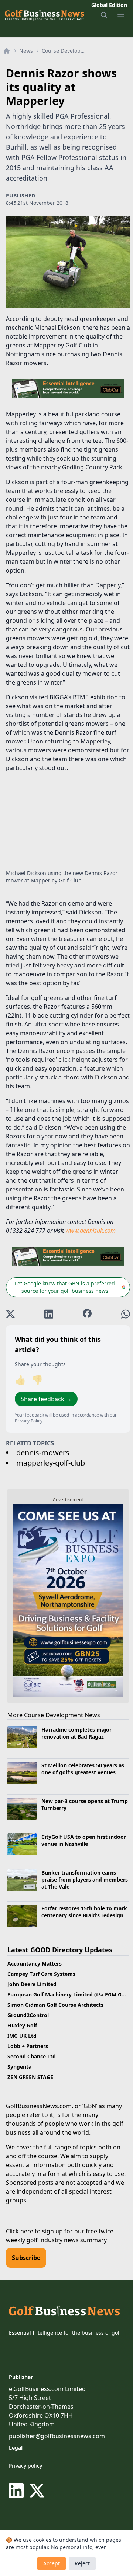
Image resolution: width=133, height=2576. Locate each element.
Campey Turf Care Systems (41, 1974)
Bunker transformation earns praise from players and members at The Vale (85, 1880)
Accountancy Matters (35, 1963)
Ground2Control (28, 2015)
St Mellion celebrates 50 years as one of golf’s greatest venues (83, 1769)
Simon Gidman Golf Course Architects (55, 2005)
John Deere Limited (32, 1984)
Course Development (65, 51)
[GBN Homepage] (44, 15)
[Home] (7, 51)
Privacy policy (25, 2466)
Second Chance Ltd (32, 2056)
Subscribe (26, 2258)
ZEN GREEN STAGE (30, 2077)
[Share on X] (10, 1314)
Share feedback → (46, 1399)
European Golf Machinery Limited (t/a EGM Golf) (69, 1994)
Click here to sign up (34, 2231)
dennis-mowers (43, 1452)
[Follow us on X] (37, 2491)
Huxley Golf (22, 2025)
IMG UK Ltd (22, 2036)
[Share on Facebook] (87, 1314)
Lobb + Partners (28, 2046)
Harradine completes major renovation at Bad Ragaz (76, 1733)
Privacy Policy (29, 1421)
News (26, 51)
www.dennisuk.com (91, 1231)
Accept (52, 2563)
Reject (82, 2563)
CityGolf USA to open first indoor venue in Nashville (84, 1840)
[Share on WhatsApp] (126, 1314)
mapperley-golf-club (51, 1463)
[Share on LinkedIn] (49, 1314)
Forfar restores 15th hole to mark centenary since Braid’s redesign (84, 1912)
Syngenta (19, 2067)
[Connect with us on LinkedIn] (18, 2491)
